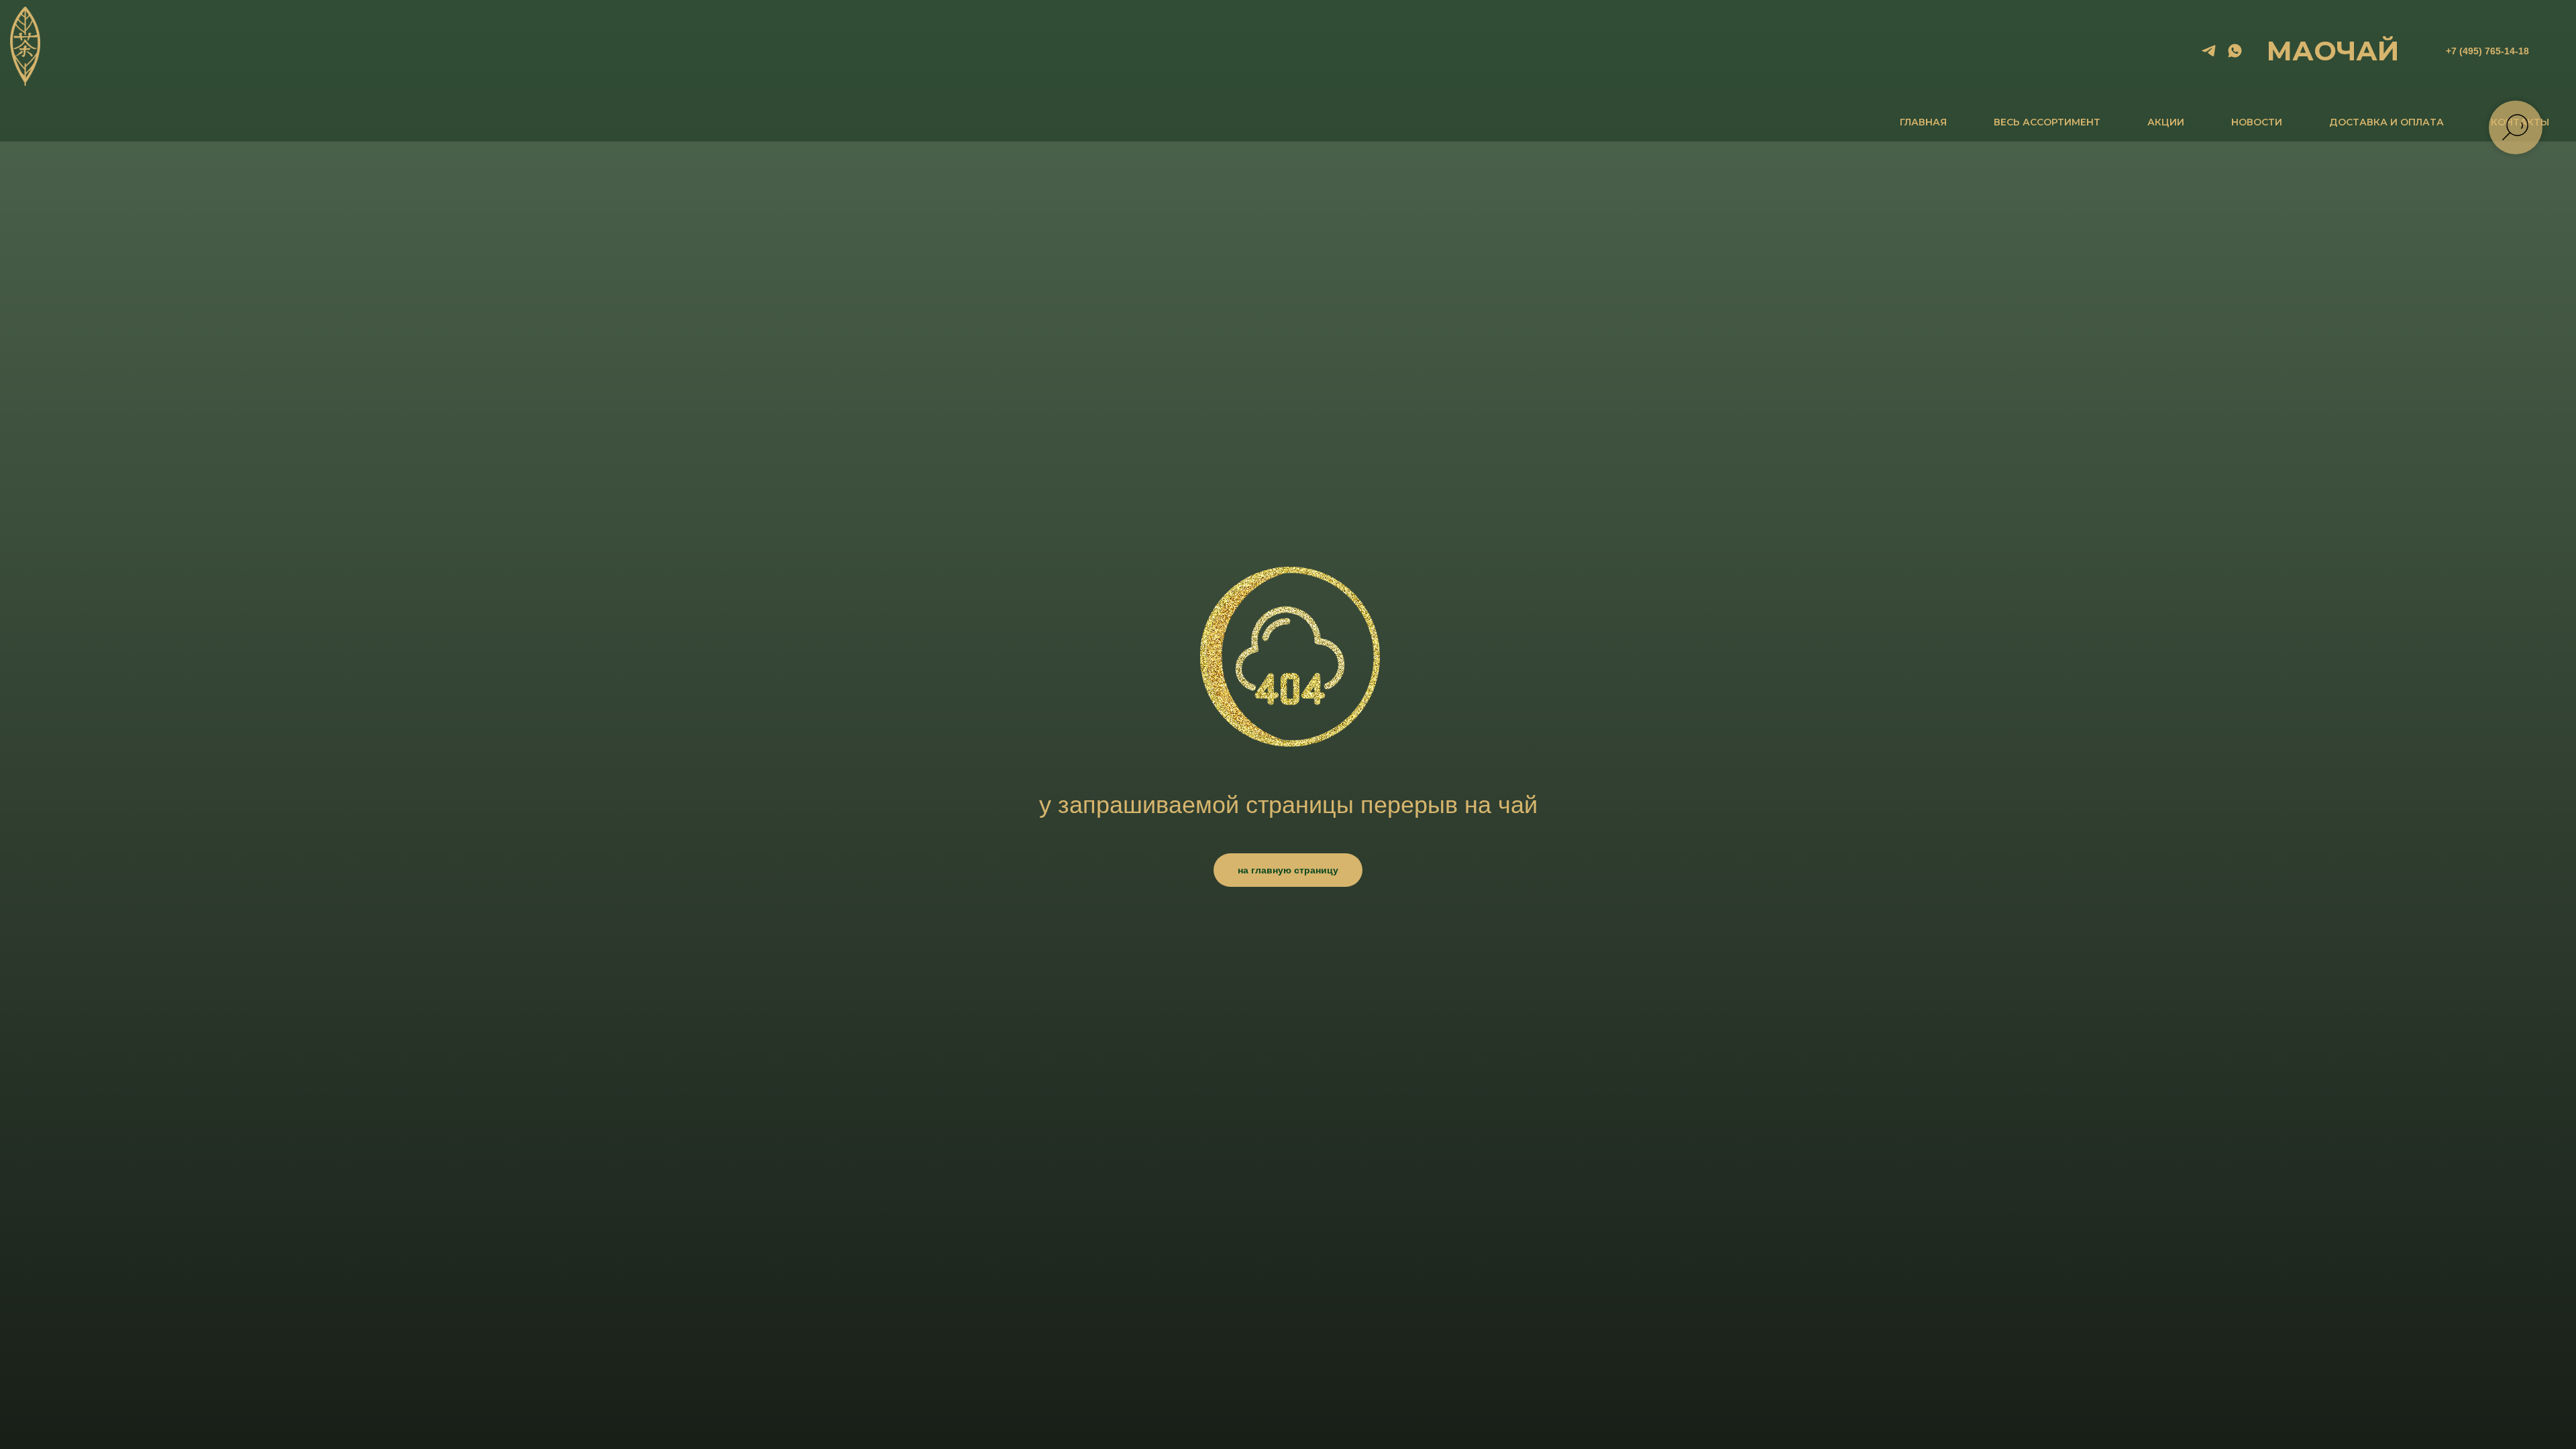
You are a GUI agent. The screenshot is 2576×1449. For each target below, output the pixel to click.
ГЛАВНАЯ (1923, 122)
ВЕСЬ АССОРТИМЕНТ (2047, 122)
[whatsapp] (2235, 51)
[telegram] (2209, 51)
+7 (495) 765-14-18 (2487, 51)
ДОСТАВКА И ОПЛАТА (2386, 122)
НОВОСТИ (2257, 122)
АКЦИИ (2166, 122)
